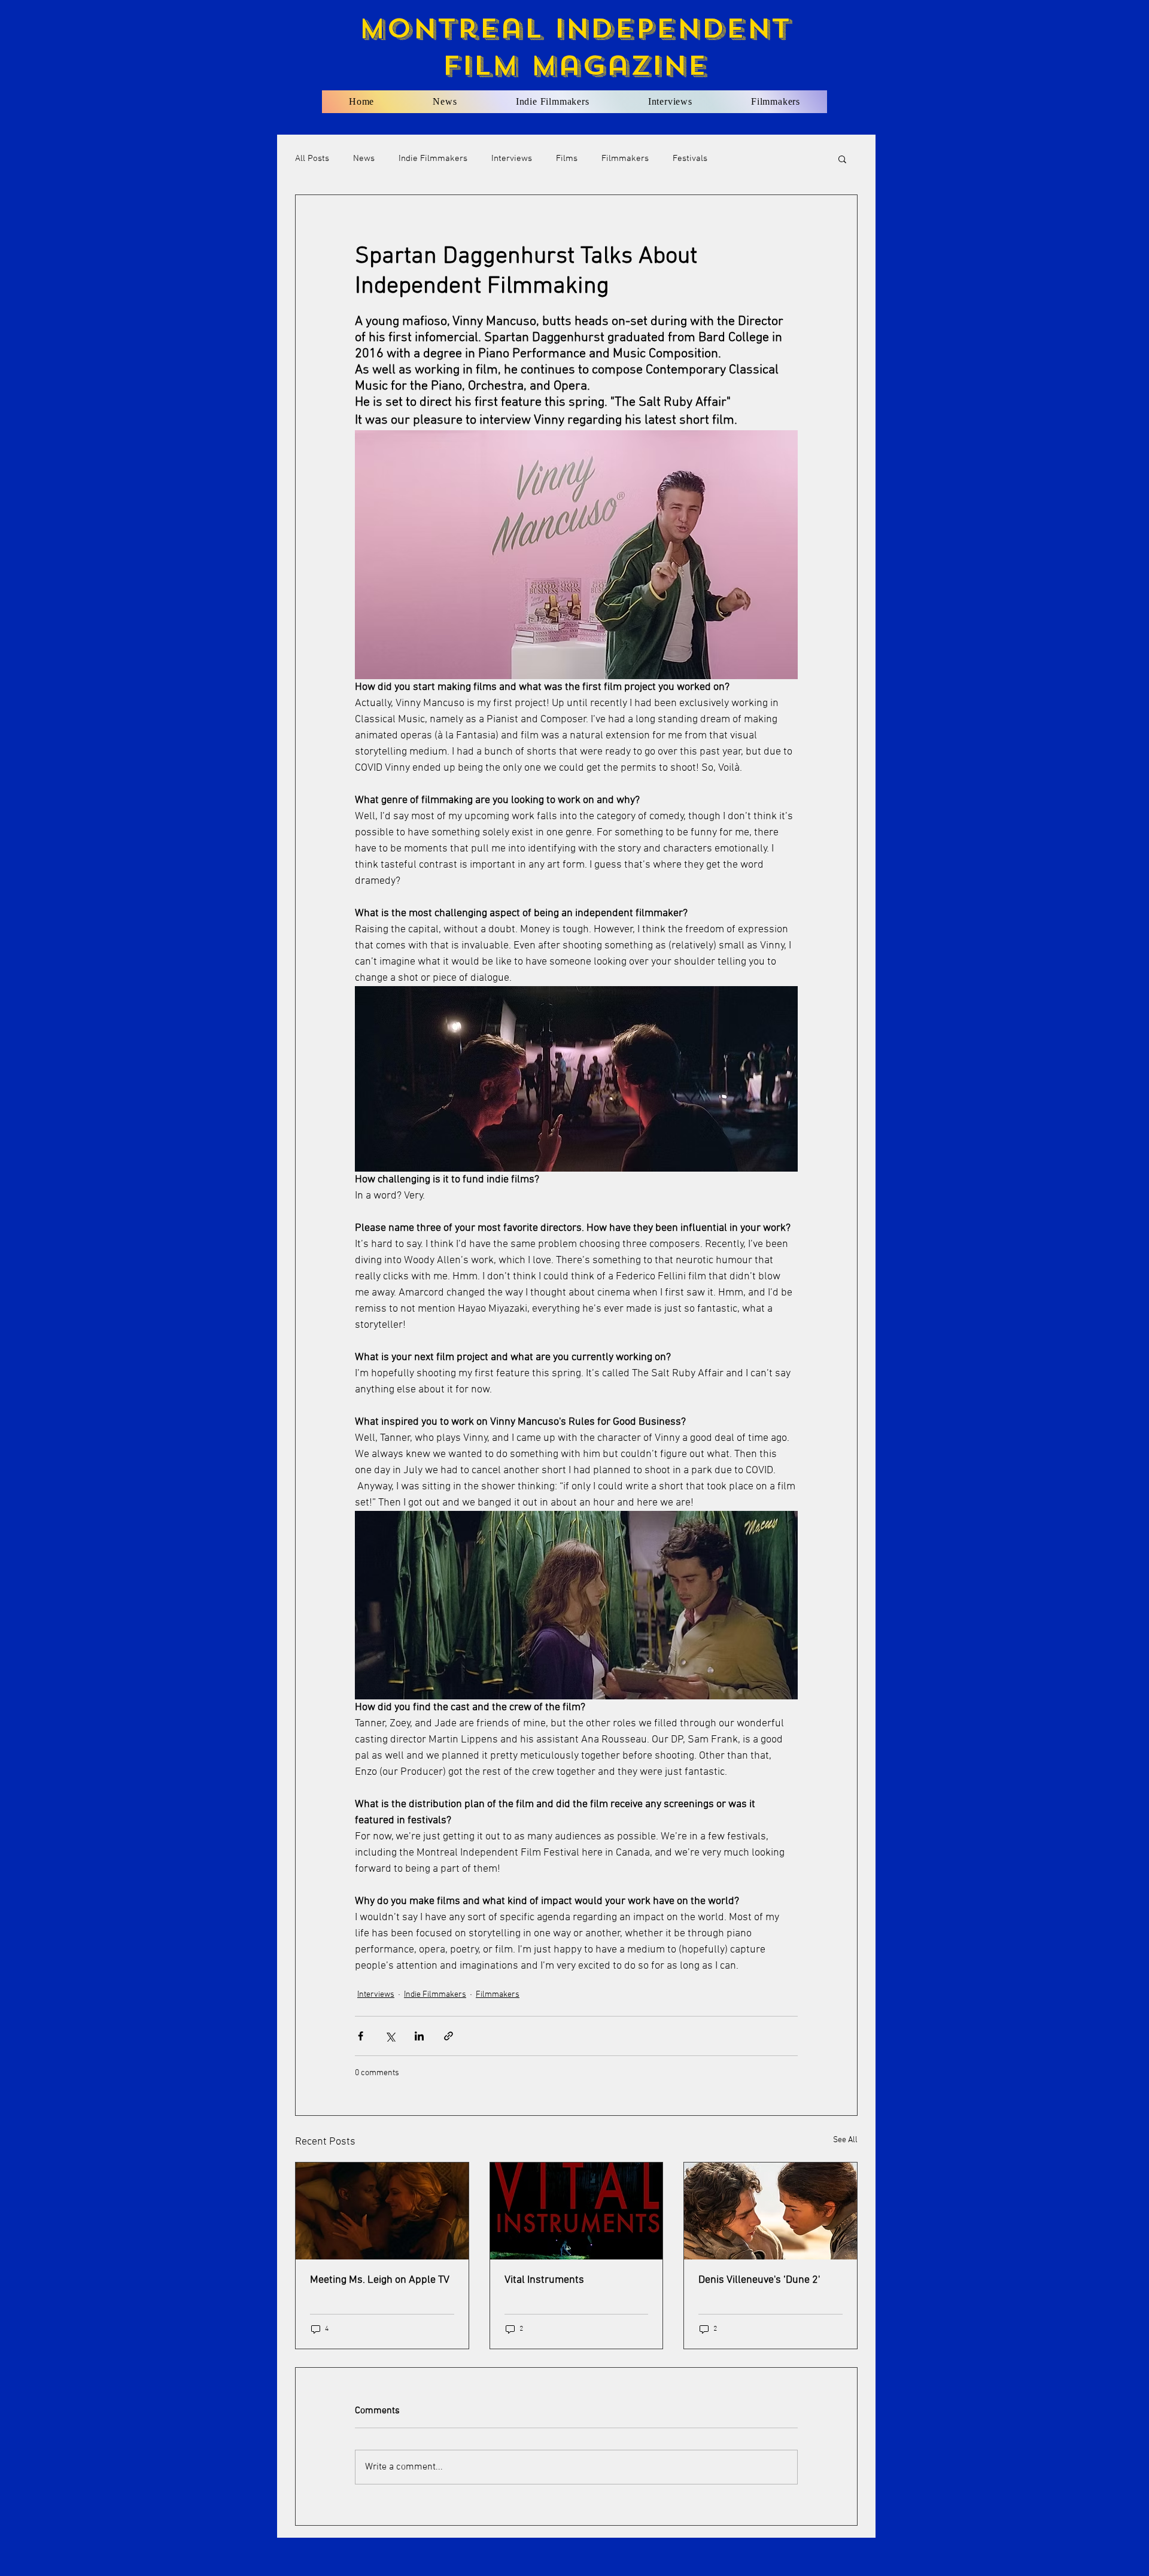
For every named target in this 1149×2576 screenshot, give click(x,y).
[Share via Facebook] (361, 2036)
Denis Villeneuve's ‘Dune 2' (759, 2280)
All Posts (312, 159)
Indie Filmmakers (433, 159)
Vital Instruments (544, 2280)
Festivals (690, 159)
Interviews (512, 159)
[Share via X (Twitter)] (390, 2036)
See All (845, 2140)
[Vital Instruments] (577, 2211)
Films (567, 159)
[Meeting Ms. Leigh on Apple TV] (382, 2211)
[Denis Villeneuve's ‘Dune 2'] (770, 2211)
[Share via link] (449, 2036)
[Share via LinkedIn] (419, 2036)
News (364, 159)
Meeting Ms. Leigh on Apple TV (380, 2280)
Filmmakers (625, 159)
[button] (842, 159)
